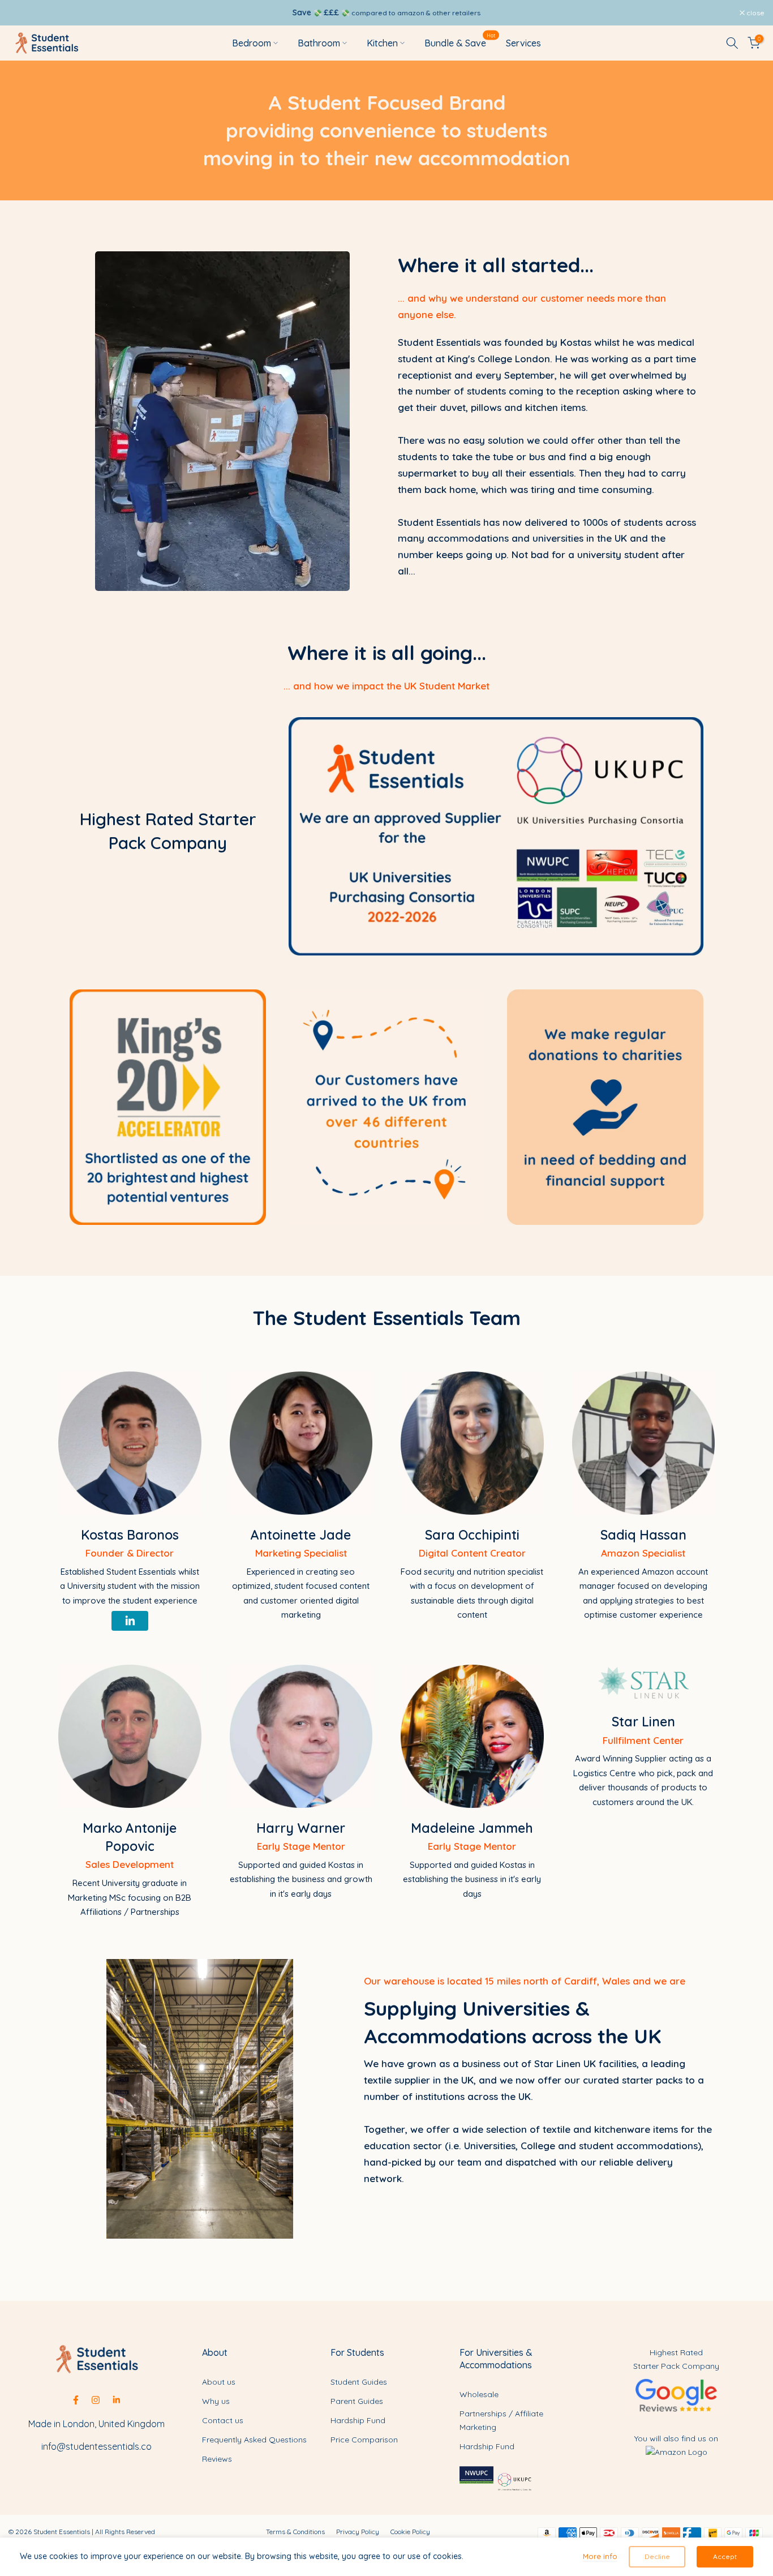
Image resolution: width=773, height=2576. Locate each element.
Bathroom (319, 43)
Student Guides (359, 2382)
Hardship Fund (358, 2420)
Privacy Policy (358, 2532)
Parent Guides (357, 2401)
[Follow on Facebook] (76, 2400)
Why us (216, 2401)
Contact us (223, 2420)
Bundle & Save (460, 42)
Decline (657, 2556)
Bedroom (252, 43)
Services (523, 43)
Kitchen (382, 43)
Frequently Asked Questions (254, 2440)
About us (219, 2382)
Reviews (217, 2459)
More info (600, 2556)
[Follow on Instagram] (96, 2400)
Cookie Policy (410, 2532)
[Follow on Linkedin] (116, 2400)
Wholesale (479, 2394)
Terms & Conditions (295, 2532)
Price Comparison (364, 2440)
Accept (725, 2556)
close (23, 13)
